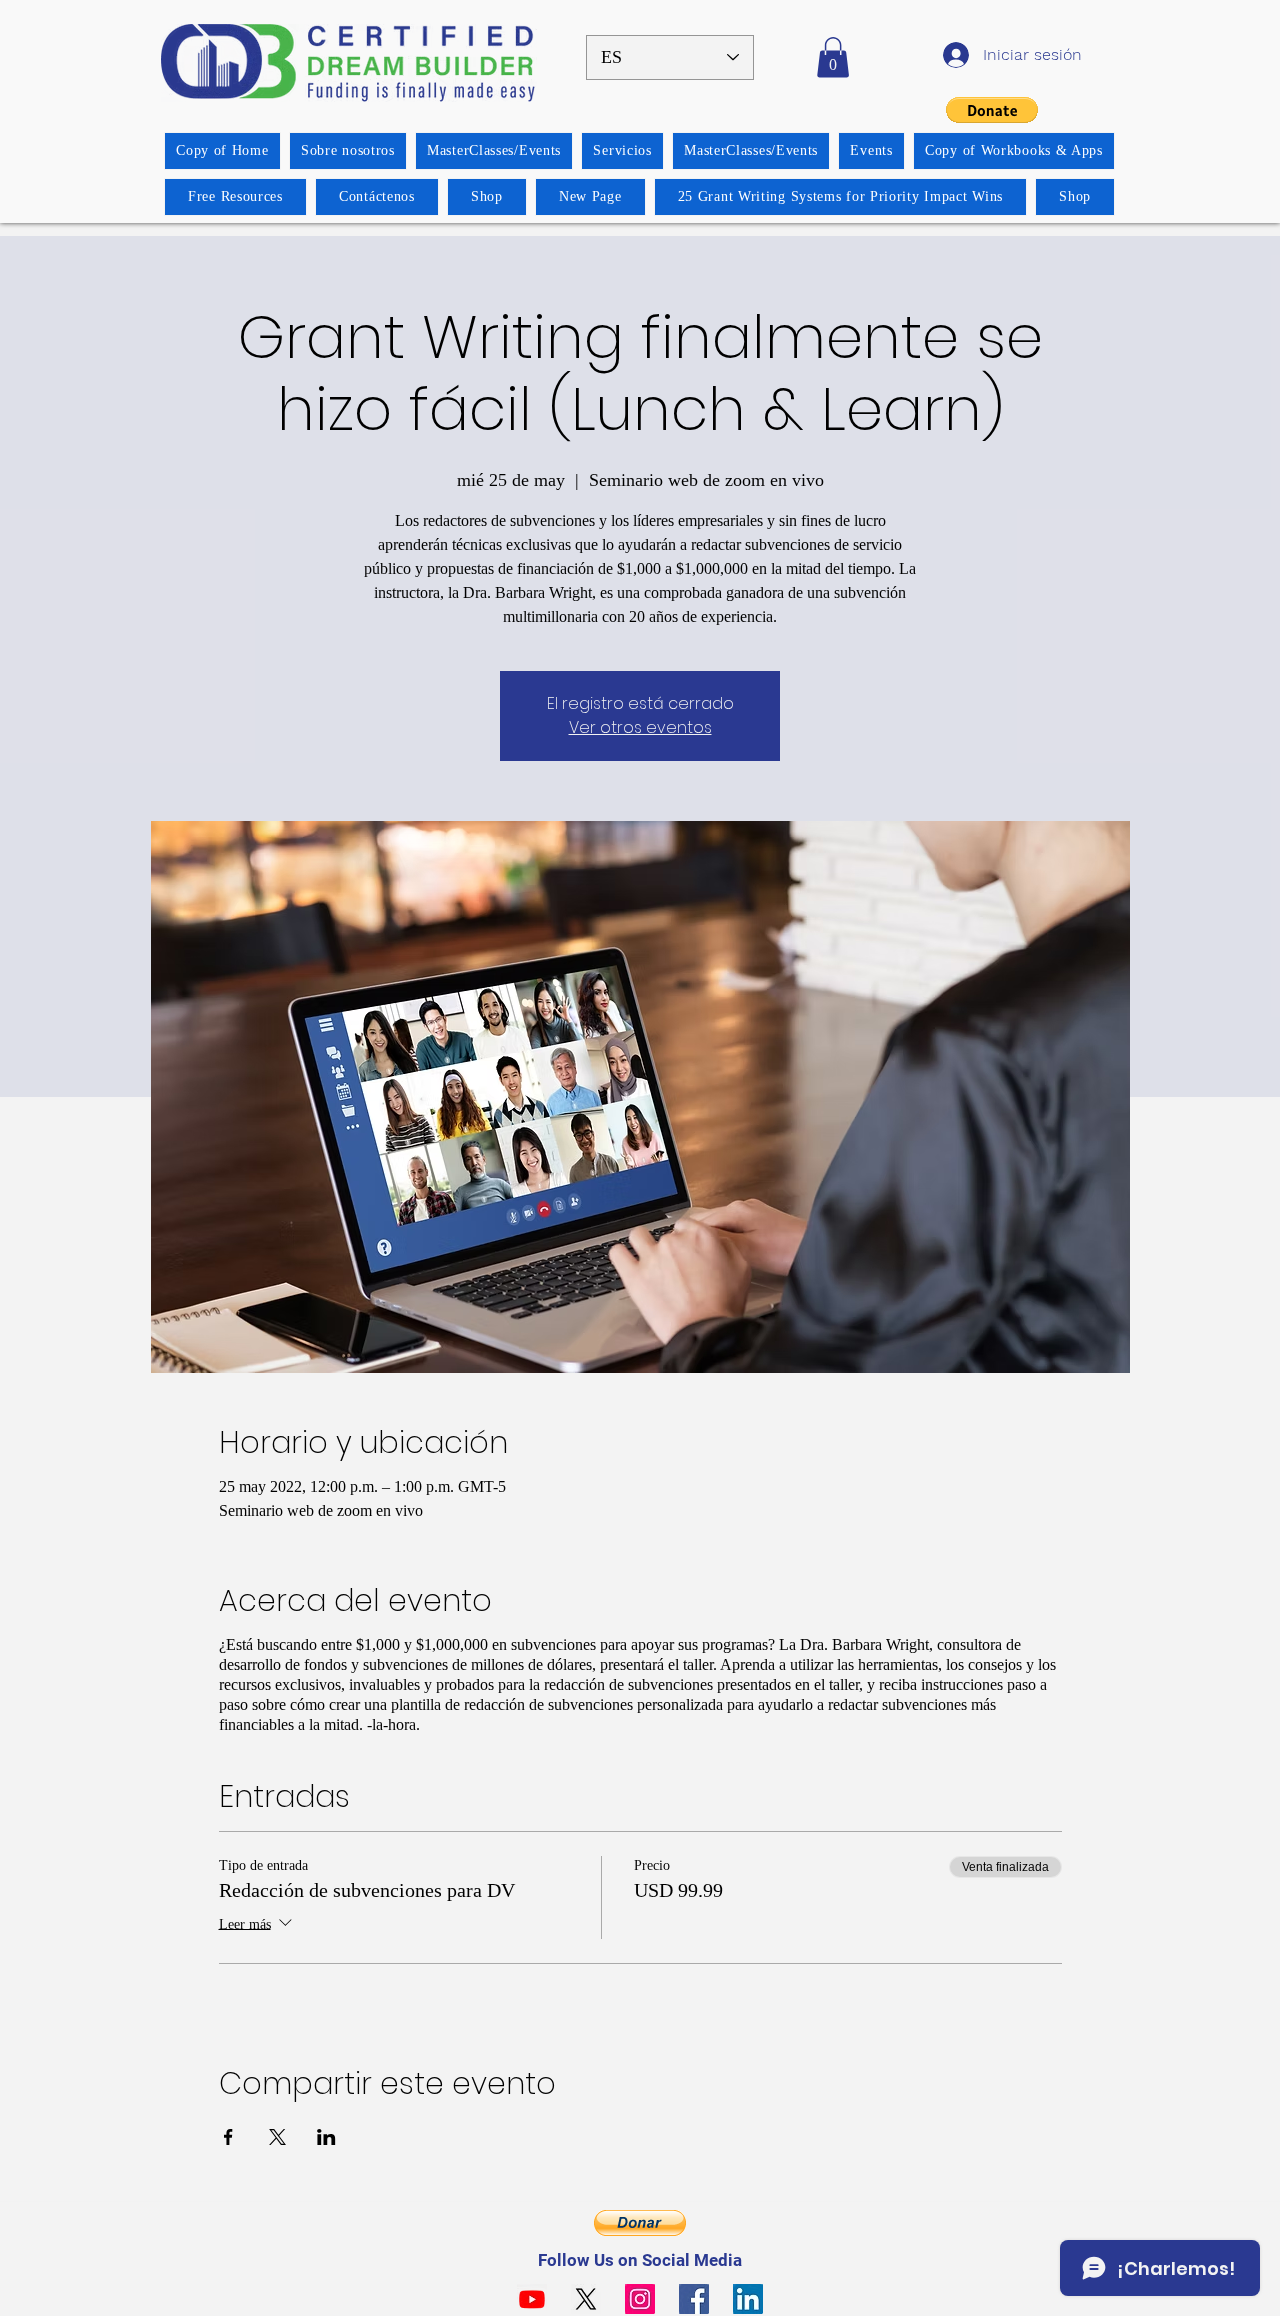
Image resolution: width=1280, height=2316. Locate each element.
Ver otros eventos (640, 727)
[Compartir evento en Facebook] (228, 2137)
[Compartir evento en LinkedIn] (326, 2137)
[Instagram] (640, 2299)
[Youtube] (532, 2299)
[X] (586, 2299)
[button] (833, 57)
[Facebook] (694, 2299)
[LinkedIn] (748, 2299)
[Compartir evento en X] (277, 2137)
